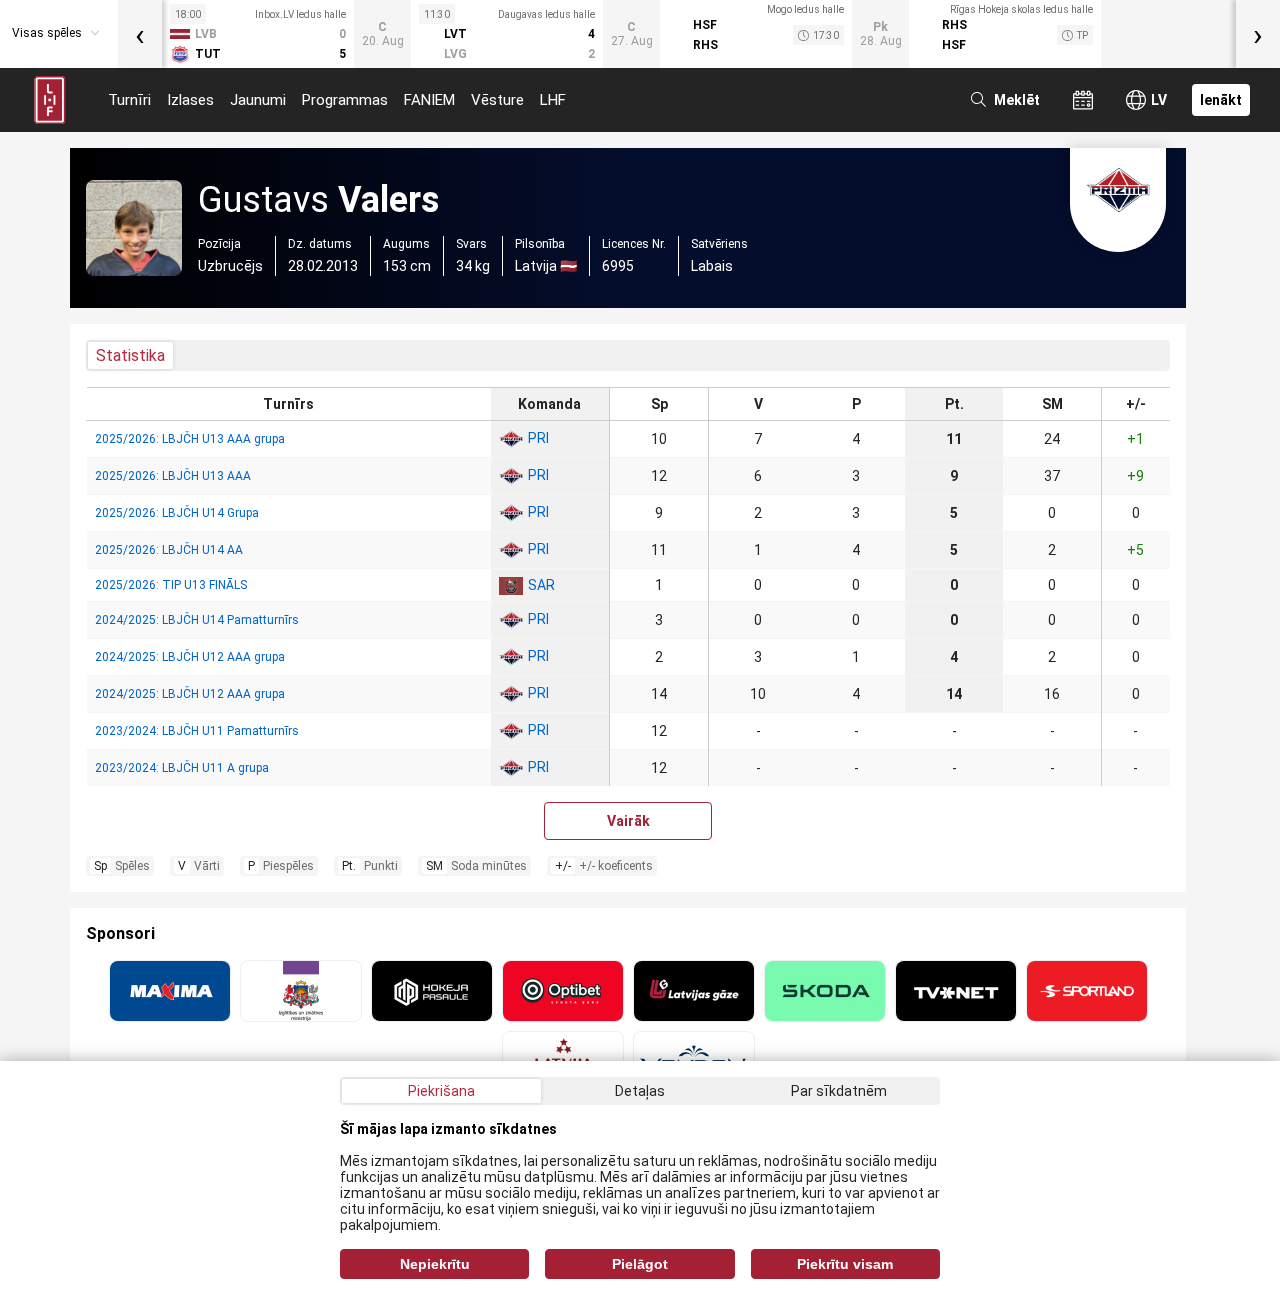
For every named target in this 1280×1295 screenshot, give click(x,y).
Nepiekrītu (435, 1264)
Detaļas (640, 1091)
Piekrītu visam (845, 1264)
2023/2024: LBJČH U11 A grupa (182, 768)
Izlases (190, 100)
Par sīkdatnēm (839, 1091)
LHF (553, 100)
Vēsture (497, 100)
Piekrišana (441, 1091)
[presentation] (140, 34)
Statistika (130, 355)
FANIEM (429, 100)
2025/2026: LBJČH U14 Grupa (177, 513)
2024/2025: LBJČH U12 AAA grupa (190, 657)
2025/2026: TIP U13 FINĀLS (171, 585)
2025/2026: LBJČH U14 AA (169, 550)
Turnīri (129, 100)
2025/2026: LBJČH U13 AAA (173, 476)
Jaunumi (258, 100)
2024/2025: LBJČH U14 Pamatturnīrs (197, 620)
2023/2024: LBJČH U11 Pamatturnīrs (197, 731)
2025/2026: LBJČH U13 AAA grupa (190, 439)
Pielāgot (640, 1264)
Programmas (345, 100)
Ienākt (1221, 100)
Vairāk (628, 821)
